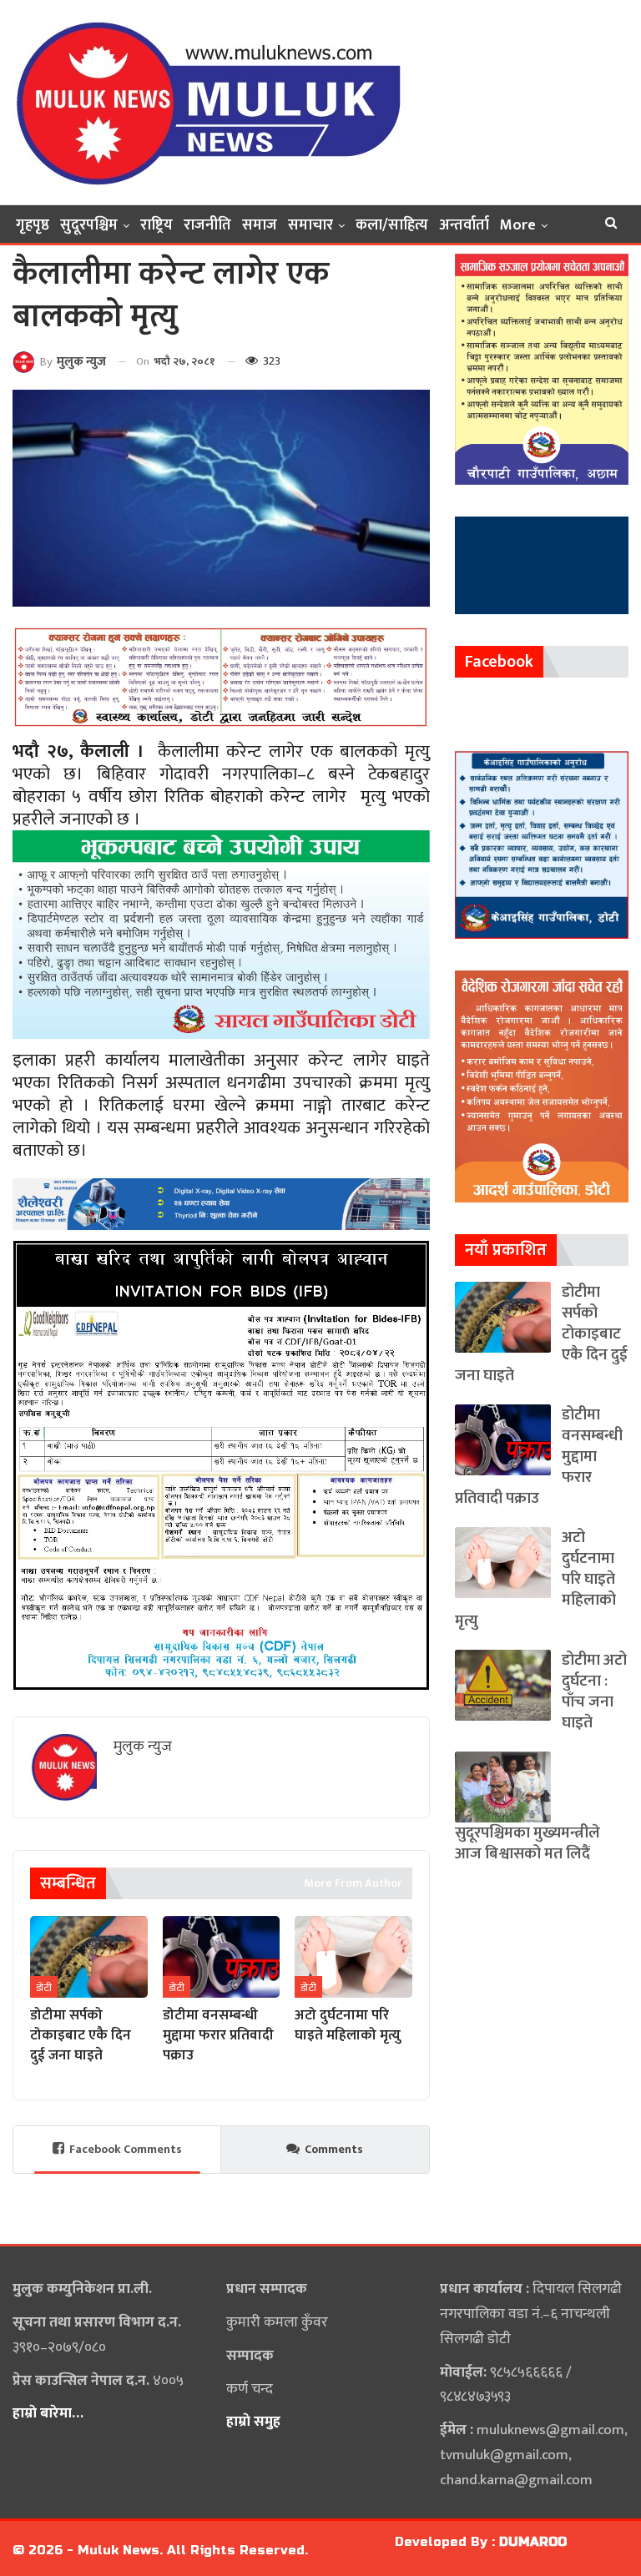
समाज (260, 225)
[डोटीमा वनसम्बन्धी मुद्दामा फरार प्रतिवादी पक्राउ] (222, 1957)
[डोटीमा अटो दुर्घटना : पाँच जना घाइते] (503, 1685)
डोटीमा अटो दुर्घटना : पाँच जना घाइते (594, 1691)
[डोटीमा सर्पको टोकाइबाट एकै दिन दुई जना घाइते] (89, 1957)
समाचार (310, 225)
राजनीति (207, 225)
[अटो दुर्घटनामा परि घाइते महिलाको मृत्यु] (353, 1957)
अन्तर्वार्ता (464, 225)
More (518, 225)
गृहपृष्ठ (33, 225)
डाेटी (44, 1988)
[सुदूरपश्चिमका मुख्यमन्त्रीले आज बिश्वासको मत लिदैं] (503, 1787)
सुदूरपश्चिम (89, 225)
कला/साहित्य (392, 225)
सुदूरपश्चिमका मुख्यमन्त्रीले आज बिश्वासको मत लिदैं (527, 1843)
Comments (334, 2149)
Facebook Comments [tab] (126, 2149)
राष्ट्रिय (156, 225)
